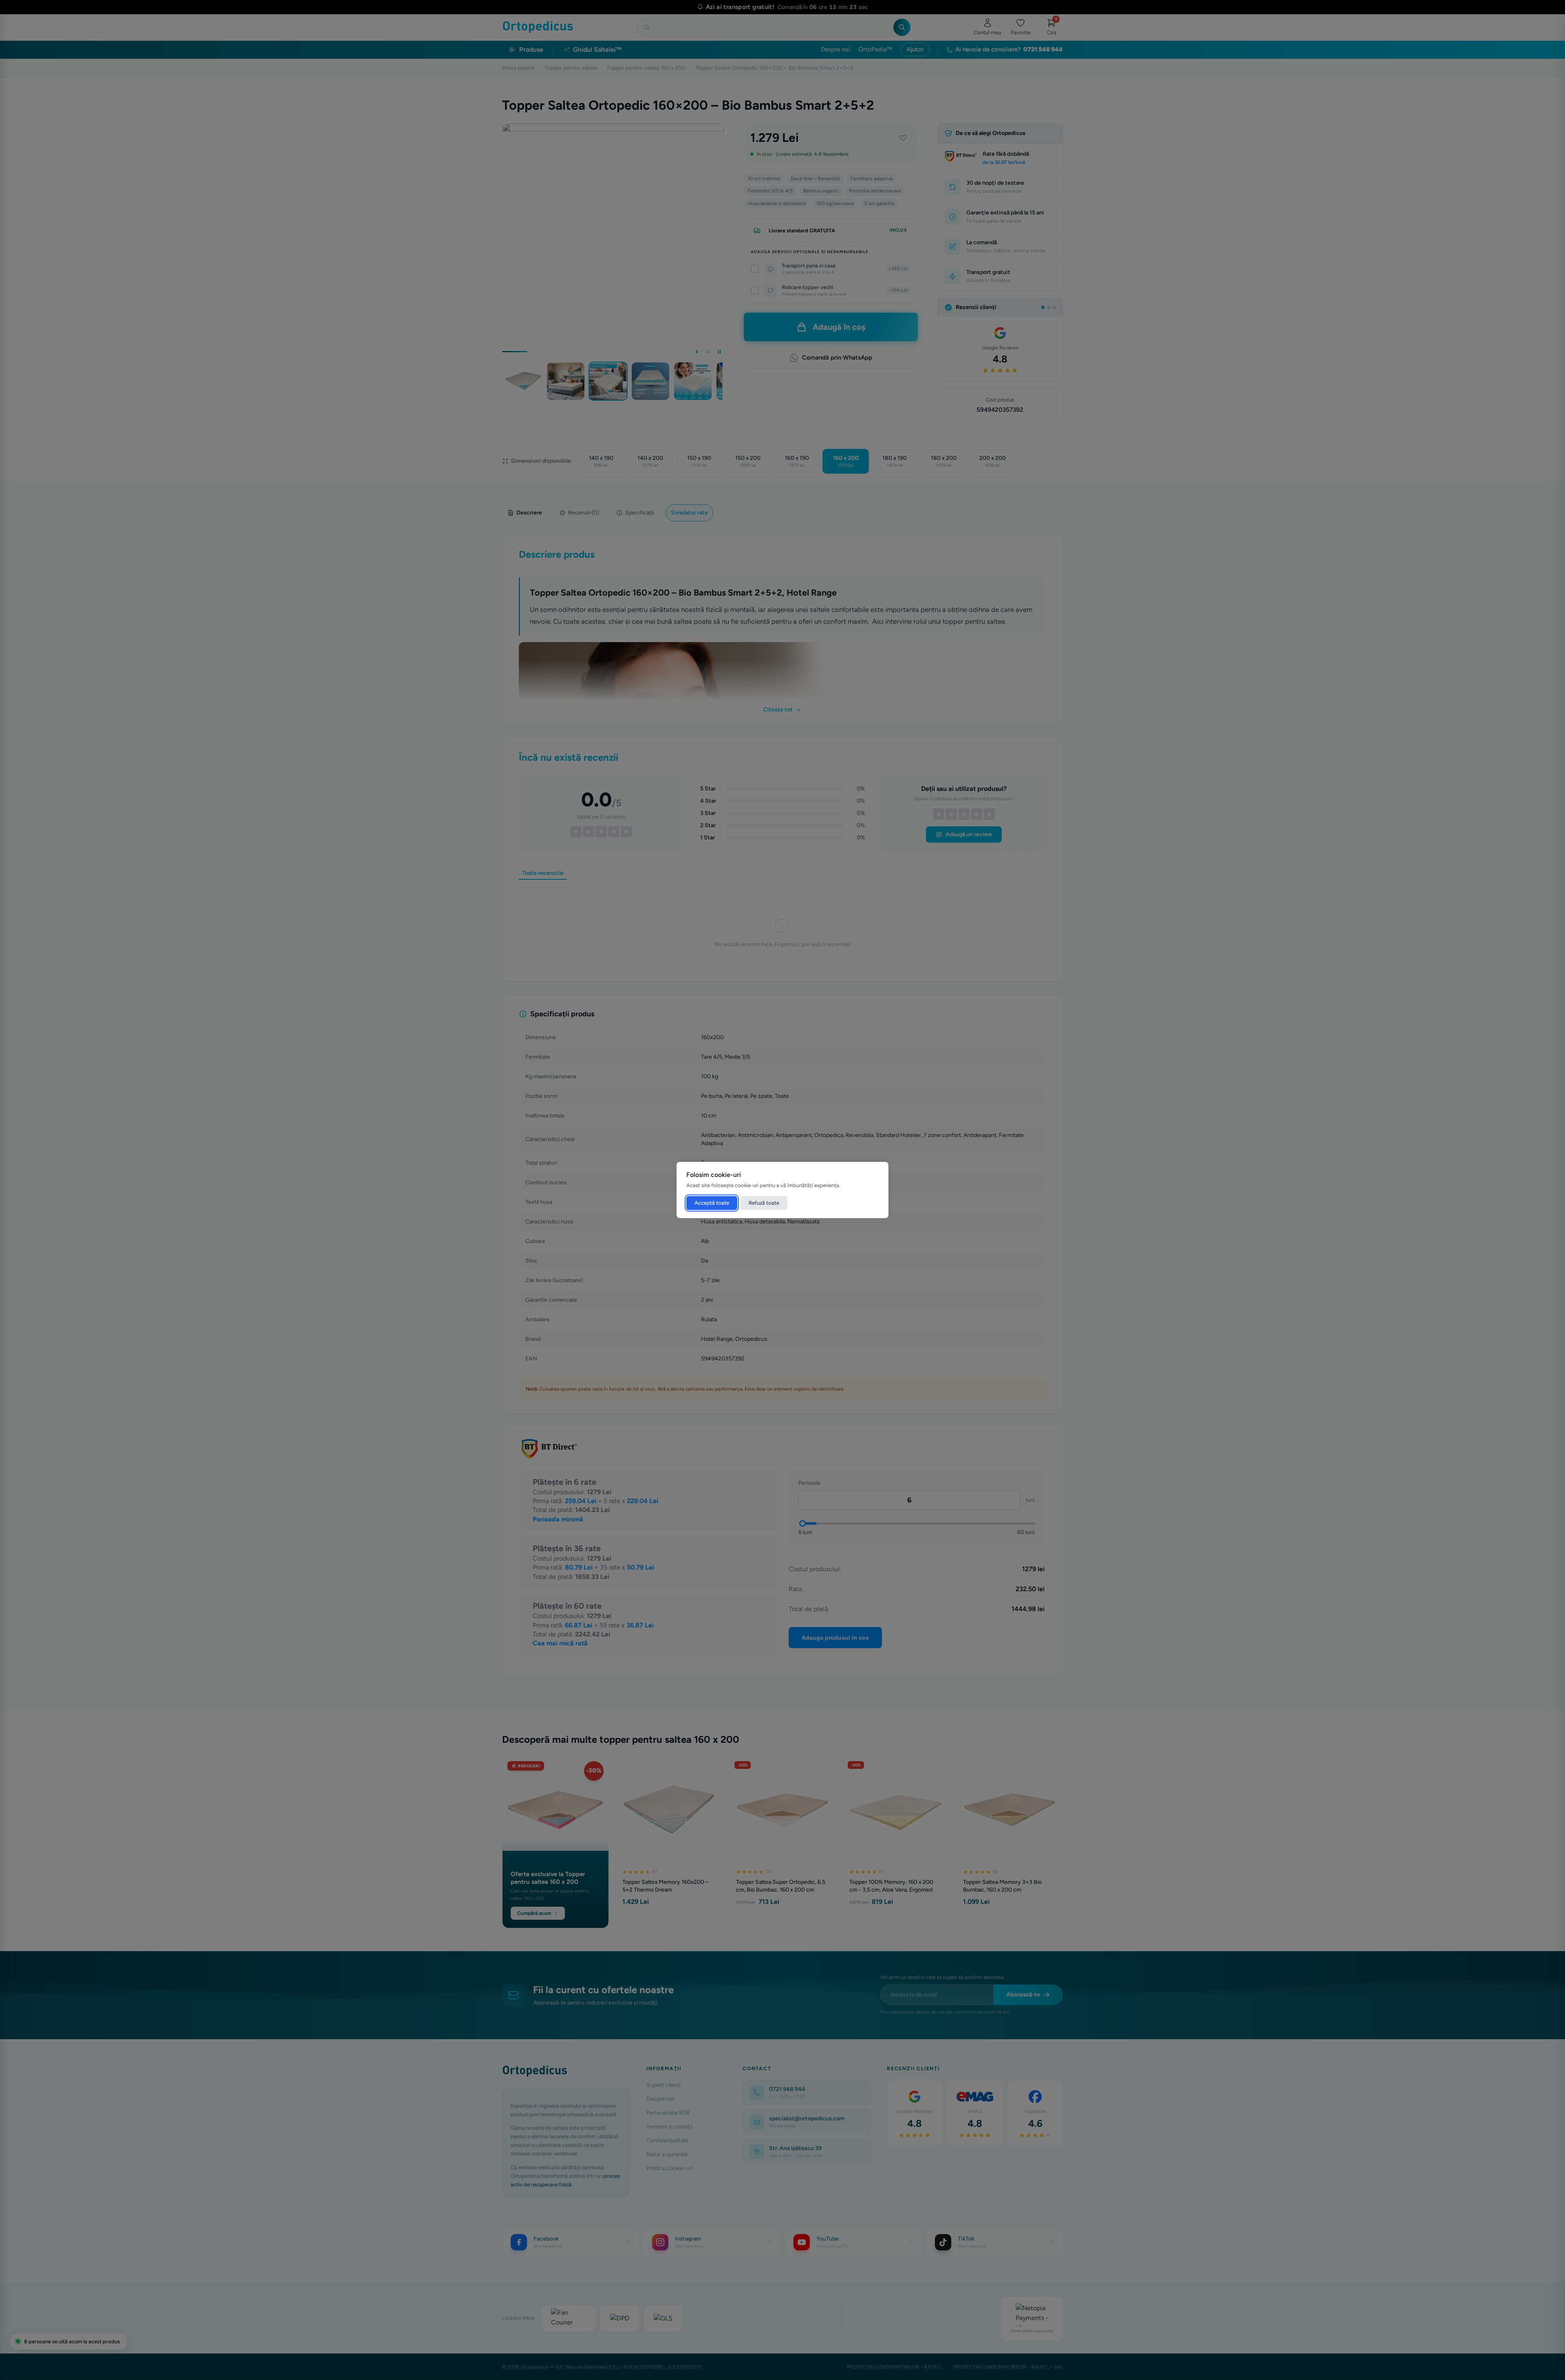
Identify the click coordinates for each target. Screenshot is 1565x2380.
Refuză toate (764, 1203)
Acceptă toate (712, 1203)
